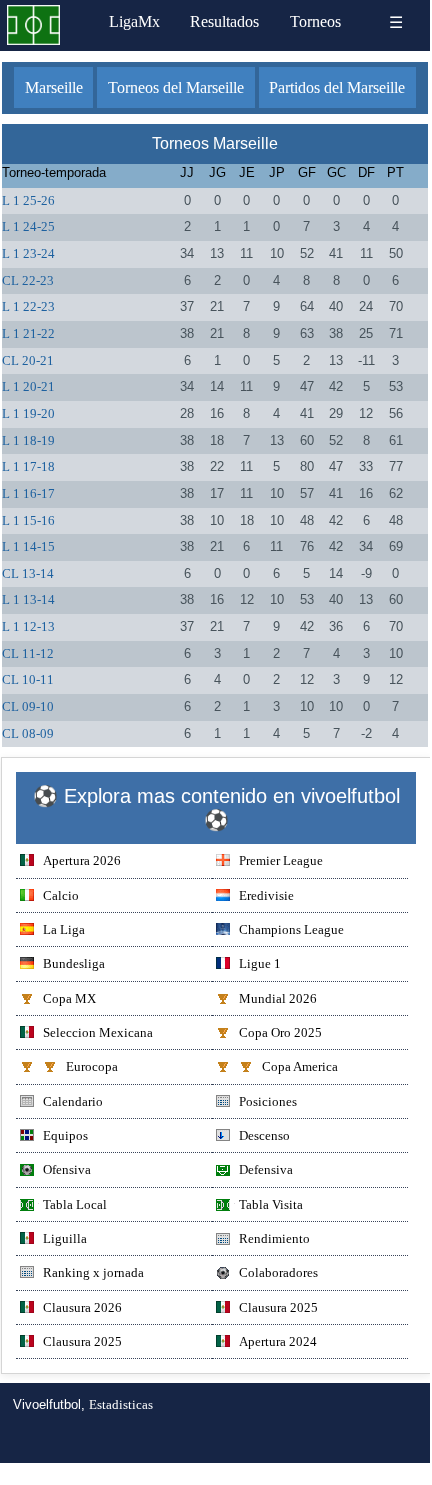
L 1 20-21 (28, 386)
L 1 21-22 (28, 333)
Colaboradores (278, 1272)
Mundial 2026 (278, 998)
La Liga (64, 929)
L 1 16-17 (28, 493)
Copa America (300, 1066)
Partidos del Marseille (337, 87)
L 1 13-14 (28, 599)
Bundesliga (74, 963)
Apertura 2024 (278, 1341)
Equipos (65, 1135)
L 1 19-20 (28, 413)
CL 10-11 (28, 679)
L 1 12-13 (28, 626)
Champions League (291, 929)
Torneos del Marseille (176, 87)
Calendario (73, 1101)
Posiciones (268, 1101)
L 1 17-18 (28, 466)
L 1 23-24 (28, 253)
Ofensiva (67, 1169)
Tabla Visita (271, 1204)
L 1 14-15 (28, 546)
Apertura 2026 (82, 860)
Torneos (315, 21)
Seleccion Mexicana (98, 1032)
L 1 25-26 (28, 200)
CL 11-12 (28, 653)
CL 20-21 (28, 360)
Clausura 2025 (278, 1307)
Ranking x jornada (93, 1272)
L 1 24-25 (28, 226)
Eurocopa (92, 1066)
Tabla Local (75, 1204)
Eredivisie (266, 895)
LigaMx (134, 21)
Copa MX (69, 998)
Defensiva (266, 1169)
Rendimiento (274, 1238)
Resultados (224, 21)
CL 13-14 (28, 573)
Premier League (281, 860)
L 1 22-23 (28, 306)
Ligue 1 (260, 963)
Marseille (54, 87)
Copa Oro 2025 (280, 1032)
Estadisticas (121, 1404)
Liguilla (65, 1238)
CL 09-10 (28, 706)
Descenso (264, 1135)
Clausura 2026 (82, 1307)
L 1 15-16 (28, 520)
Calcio (61, 895)
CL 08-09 (28, 733)
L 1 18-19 (28, 440)
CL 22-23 (28, 280)
